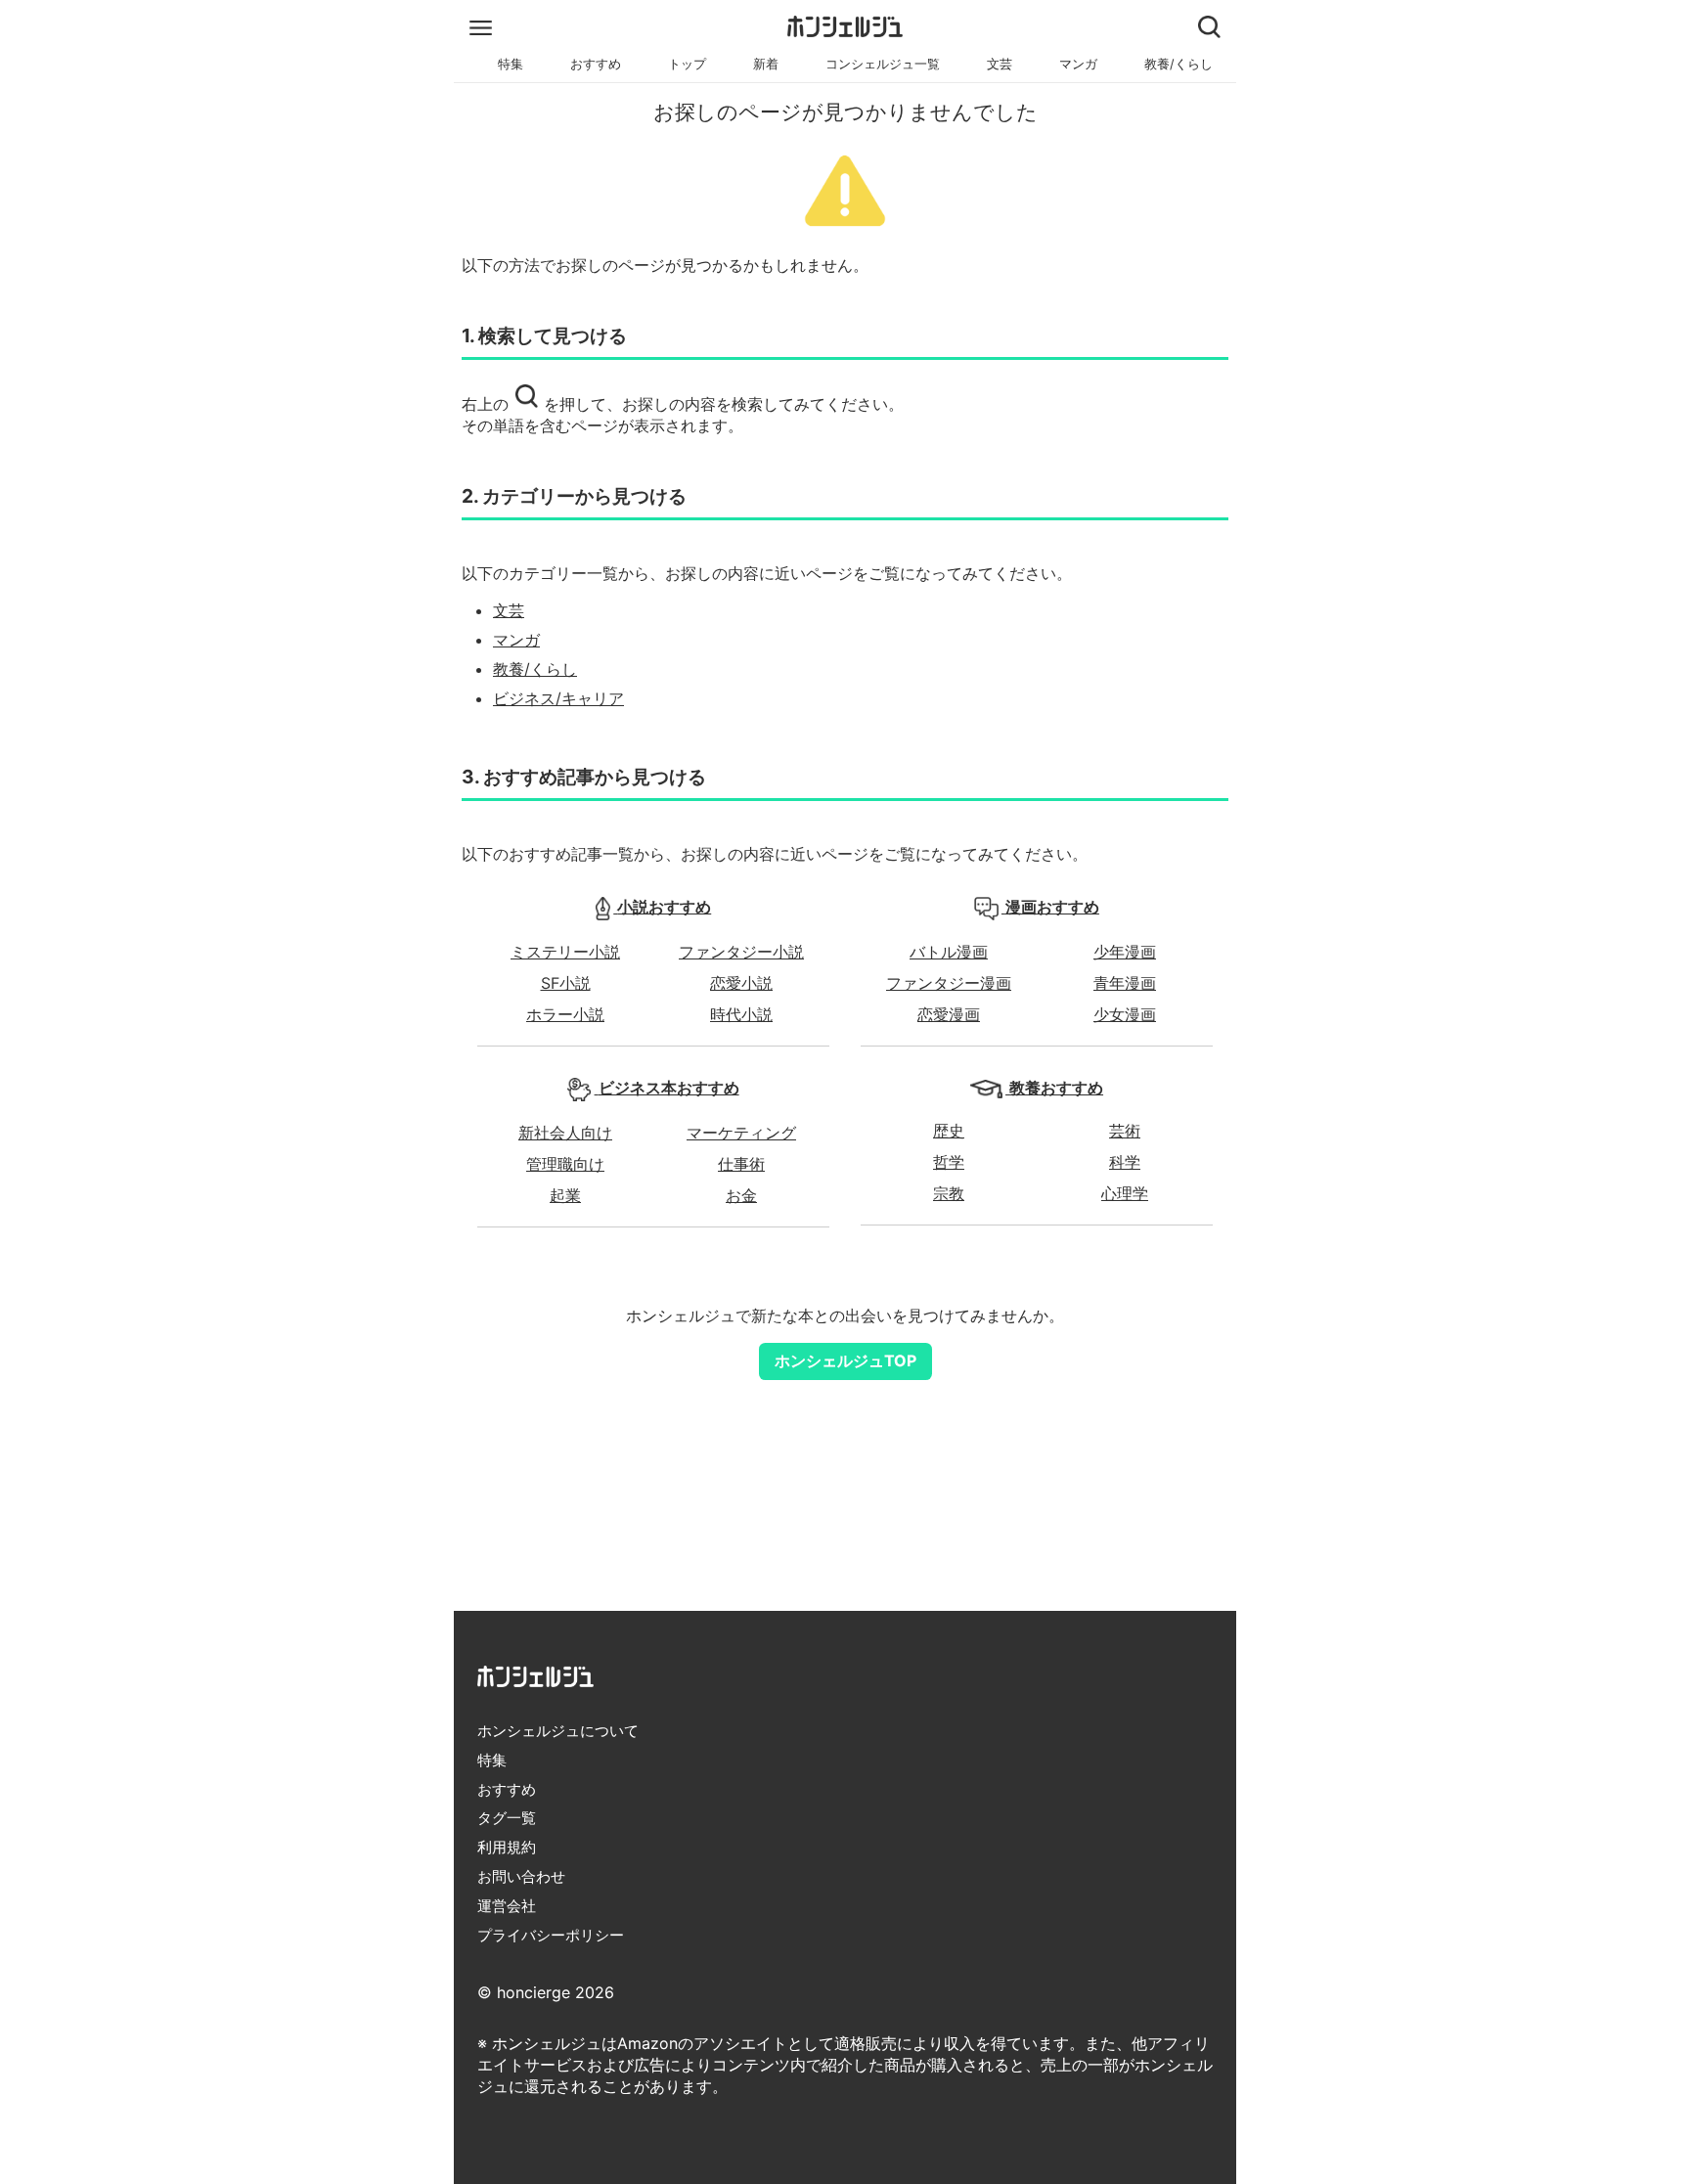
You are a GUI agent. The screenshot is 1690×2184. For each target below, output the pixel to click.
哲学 (949, 1162)
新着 (766, 64)
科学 (1125, 1162)
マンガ (1078, 64)
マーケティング (741, 1133)
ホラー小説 (565, 1014)
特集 (511, 64)
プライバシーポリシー (551, 1935)
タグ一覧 (507, 1818)
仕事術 (741, 1164)
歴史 (949, 1131)
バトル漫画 (949, 952)
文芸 (1000, 64)
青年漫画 (1125, 983)
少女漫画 (1125, 1014)
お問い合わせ (521, 1876)
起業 (565, 1195)
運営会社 (507, 1906)
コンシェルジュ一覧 (883, 64)
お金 (741, 1195)
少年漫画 (1125, 952)
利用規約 (507, 1847)
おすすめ (596, 64)
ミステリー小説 (565, 952)
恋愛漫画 (949, 1014)
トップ (687, 64)
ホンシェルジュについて (558, 1731)
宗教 (949, 1193)
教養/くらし (1179, 64)
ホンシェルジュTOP (845, 1360)
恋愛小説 (741, 983)
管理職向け (565, 1164)
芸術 (1125, 1131)
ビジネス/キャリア (558, 698)
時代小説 (741, 1014)
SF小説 (566, 983)
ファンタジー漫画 (949, 983)
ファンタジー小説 (741, 952)
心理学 (1125, 1193)
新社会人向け (565, 1133)
